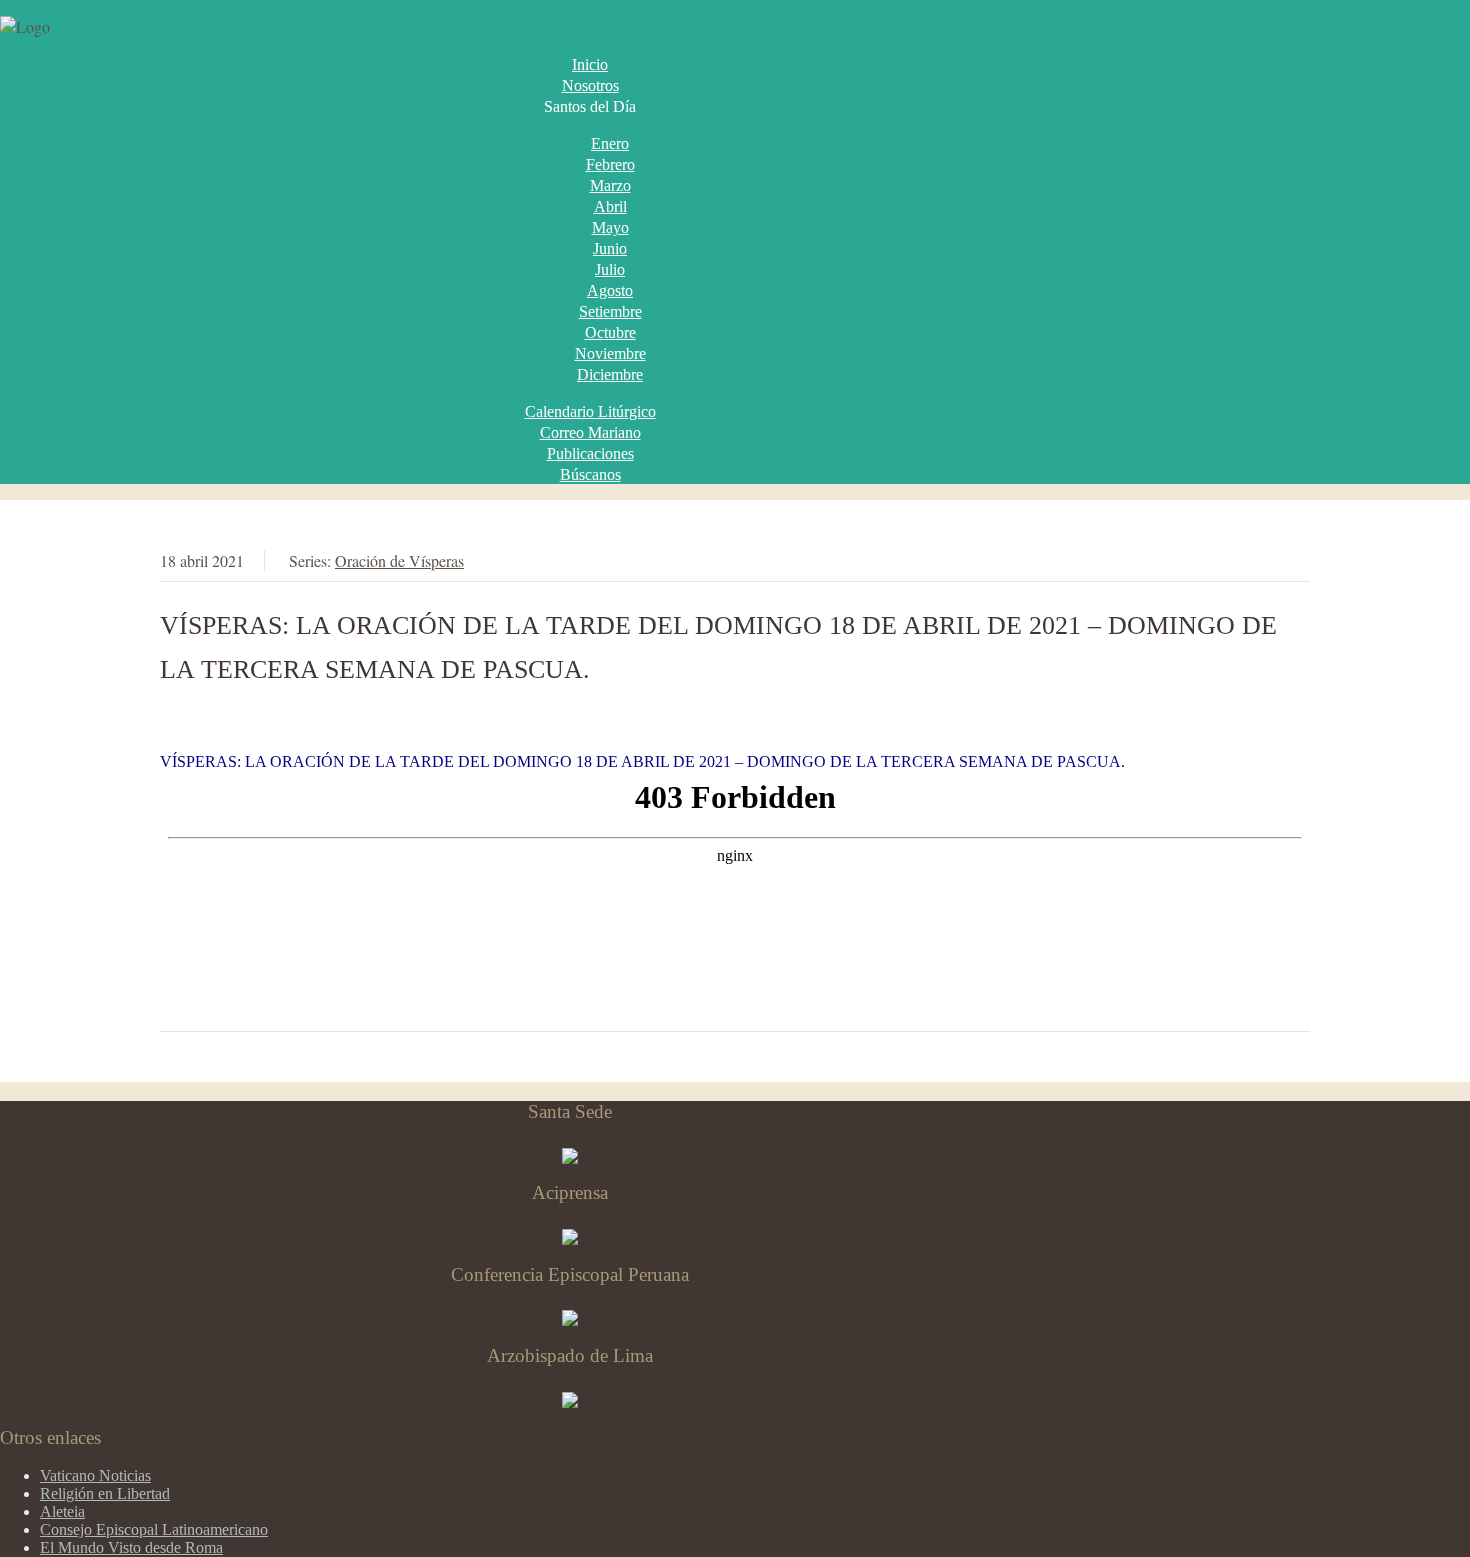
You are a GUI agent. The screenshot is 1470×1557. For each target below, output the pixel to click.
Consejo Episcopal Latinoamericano (154, 1529)
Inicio (590, 64)
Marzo (610, 185)
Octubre (610, 332)
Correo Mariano (590, 432)
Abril (610, 206)
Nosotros (590, 85)
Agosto (610, 290)
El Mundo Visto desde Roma (131, 1547)
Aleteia (62, 1511)
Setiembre (610, 311)
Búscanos (590, 474)
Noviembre (610, 353)
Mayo (610, 227)
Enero (610, 143)
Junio (610, 248)
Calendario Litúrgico (590, 411)
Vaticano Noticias (95, 1475)
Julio (610, 269)
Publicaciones (590, 453)
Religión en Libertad (105, 1493)
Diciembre (610, 374)
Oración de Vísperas (399, 560)
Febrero (610, 164)
